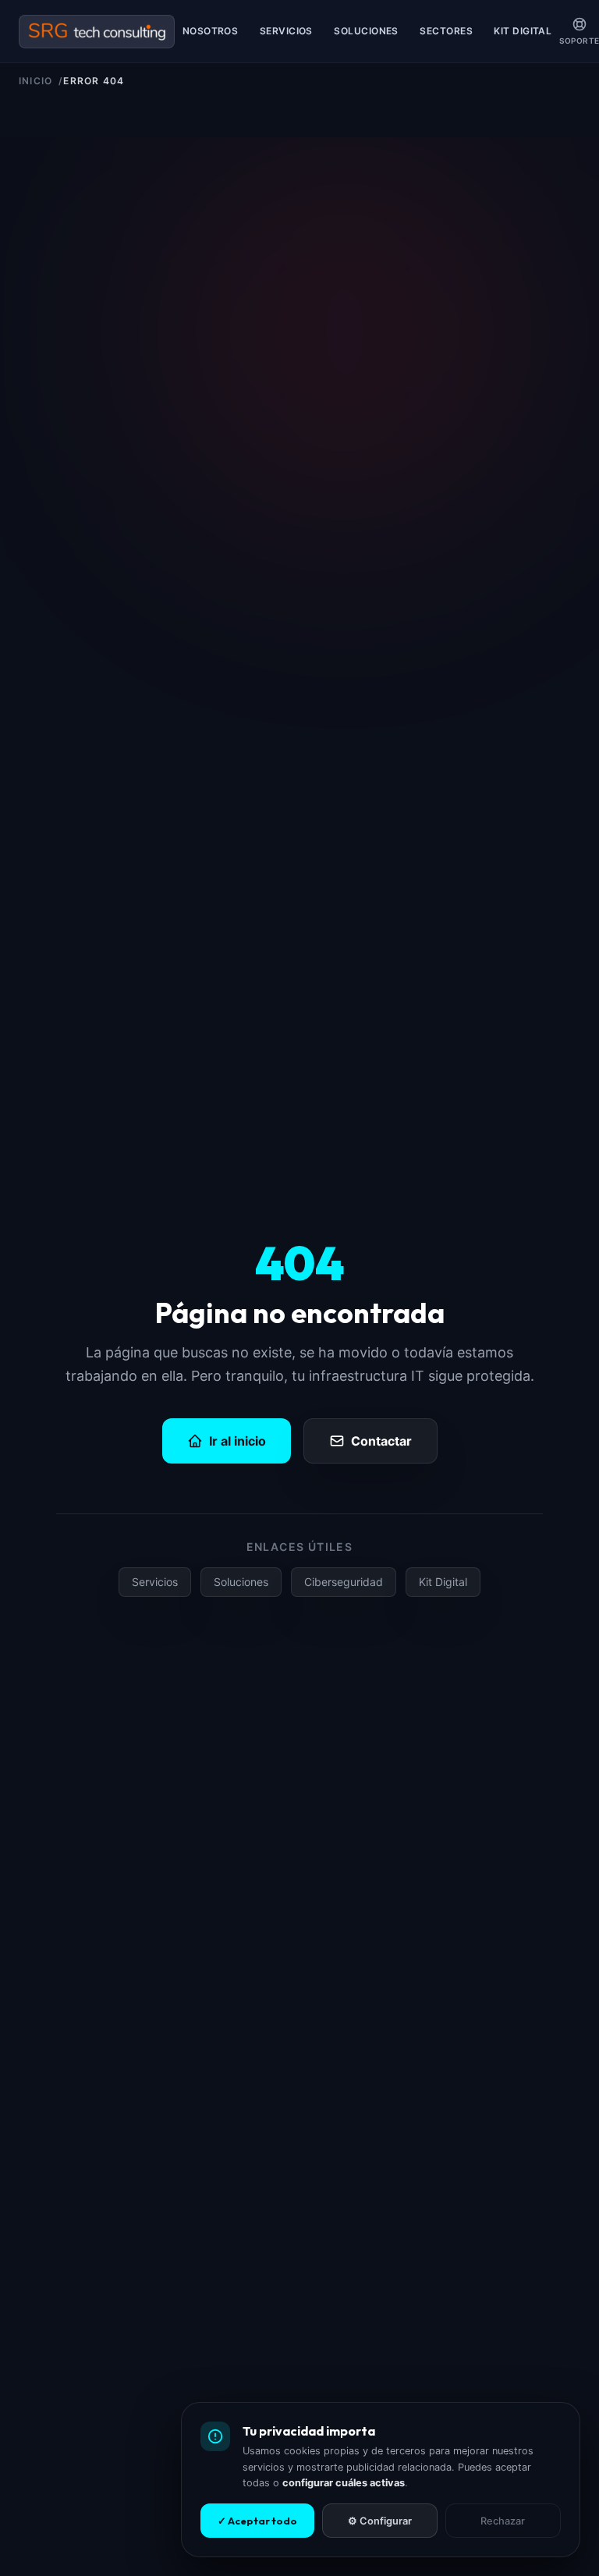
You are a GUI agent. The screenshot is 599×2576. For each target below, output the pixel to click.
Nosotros (211, 31)
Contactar (381, 1441)
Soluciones (366, 31)
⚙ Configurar (380, 2521)
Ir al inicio (237, 1441)
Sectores (446, 31)
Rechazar (503, 2521)
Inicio (35, 81)
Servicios (286, 31)
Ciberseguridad (344, 1582)
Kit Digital (523, 31)
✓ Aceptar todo (257, 2521)
